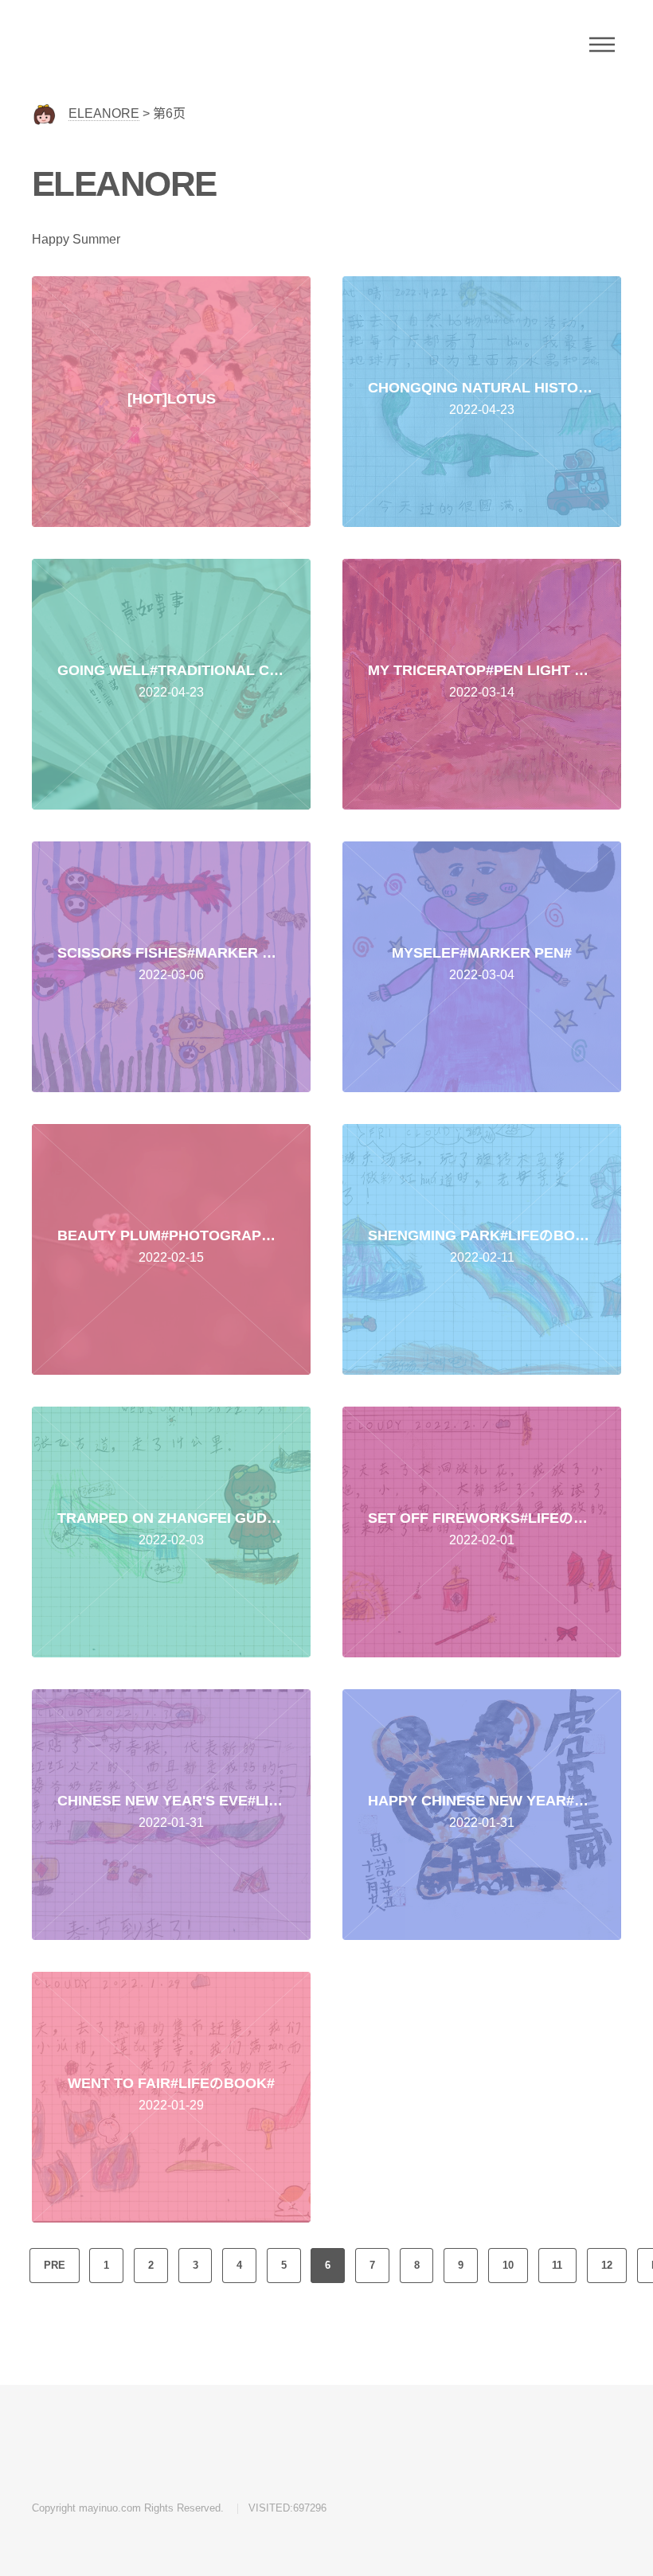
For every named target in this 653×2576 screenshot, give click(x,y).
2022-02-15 (173, 1258)
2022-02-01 (495, 1541)
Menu (602, 45)
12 (607, 2265)
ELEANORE (104, 113)
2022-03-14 (495, 693)
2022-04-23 (495, 410)
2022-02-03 (184, 1541)
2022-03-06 (178, 976)
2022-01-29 (171, 2106)
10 (508, 2265)
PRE (55, 2265)
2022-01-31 (184, 1823)
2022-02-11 (486, 1258)
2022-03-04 (482, 976)
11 (557, 2265)
